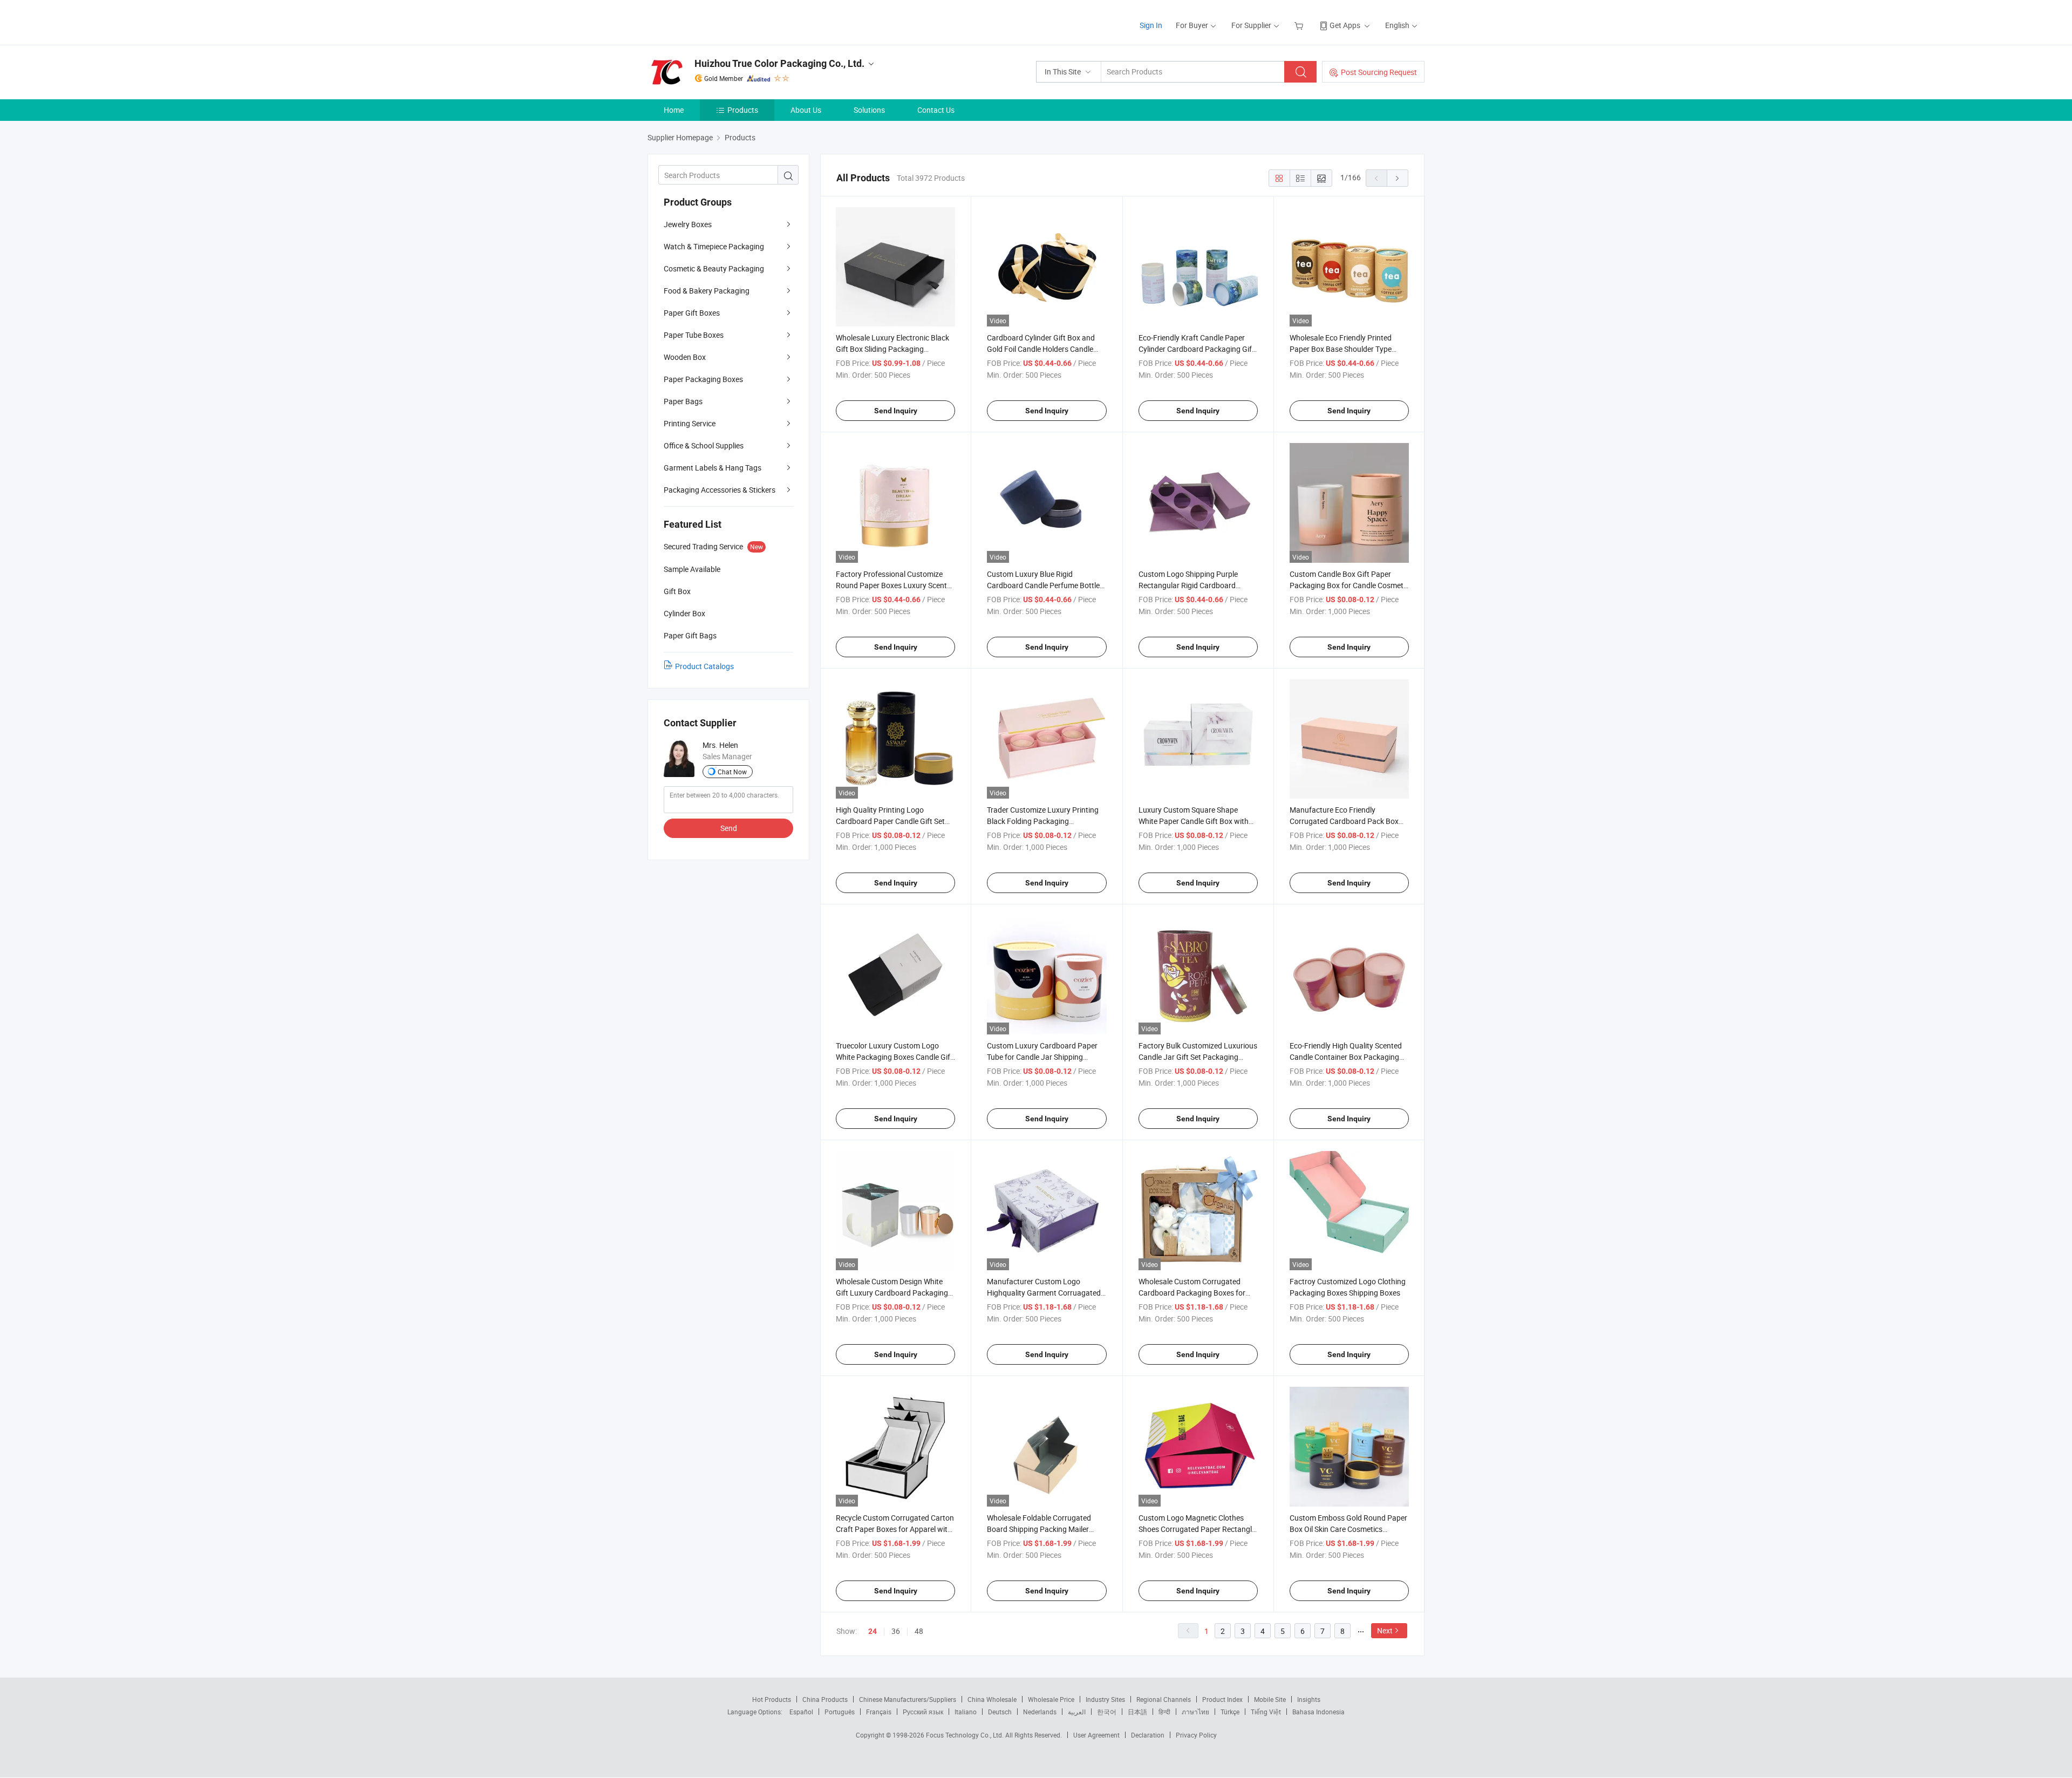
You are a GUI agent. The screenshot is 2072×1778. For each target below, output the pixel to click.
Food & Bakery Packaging (707, 291)
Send (729, 828)
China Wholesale (992, 1699)
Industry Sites (1105, 1699)
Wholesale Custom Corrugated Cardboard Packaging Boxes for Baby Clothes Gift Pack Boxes (1192, 1293)
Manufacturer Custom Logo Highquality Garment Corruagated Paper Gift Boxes (1044, 1293)
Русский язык (923, 1712)
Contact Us (936, 110)
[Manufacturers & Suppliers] (717, 21)
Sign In (1151, 25)
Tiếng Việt (1266, 1712)
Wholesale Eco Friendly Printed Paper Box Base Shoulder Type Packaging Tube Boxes (1341, 349)
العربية (1077, 1712)
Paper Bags (683, 401)
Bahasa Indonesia (1318, 1712)
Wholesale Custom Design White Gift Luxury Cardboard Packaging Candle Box (892, 1293)
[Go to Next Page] (1398, 178)
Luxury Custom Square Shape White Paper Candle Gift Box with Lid (1194, 821)
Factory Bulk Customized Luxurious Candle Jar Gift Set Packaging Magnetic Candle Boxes (1198, 1057)
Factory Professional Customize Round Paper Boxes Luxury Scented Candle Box (895, 585)
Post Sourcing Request (1379, 72)
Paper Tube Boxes (694, 335)
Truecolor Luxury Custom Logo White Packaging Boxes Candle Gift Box (894, 1057)
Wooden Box (685, 357)
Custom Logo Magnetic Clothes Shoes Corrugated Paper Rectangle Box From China (1197, 1529)
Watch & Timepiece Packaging (714, 246)
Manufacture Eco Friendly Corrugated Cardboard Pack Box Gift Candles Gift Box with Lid (1344, 821)
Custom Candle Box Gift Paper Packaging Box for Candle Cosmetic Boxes (1349, 585)
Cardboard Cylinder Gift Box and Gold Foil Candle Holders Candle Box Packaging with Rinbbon (1041, 349)
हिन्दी (1164, 1712)
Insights (1309, 1699)
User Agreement (1096, 1735)
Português (840, 1712)
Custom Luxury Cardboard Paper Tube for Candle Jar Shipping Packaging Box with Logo (1042, 1057)
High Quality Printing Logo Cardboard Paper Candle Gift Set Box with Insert (890, 821)
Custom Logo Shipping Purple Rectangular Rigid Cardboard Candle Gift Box (1188, 585)
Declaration (1148, 1735)
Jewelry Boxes (688, 224)
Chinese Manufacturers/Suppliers (908, 1699)
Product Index (1222, 1699)
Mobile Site (1270, 1699)
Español (801, 1712)
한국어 (1107, 1712)
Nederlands (1040, 1712)
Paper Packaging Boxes (703, 379)
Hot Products (772, 1699)
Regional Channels (1164, 1699)
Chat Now (732, 772)
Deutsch (1000, 1712)
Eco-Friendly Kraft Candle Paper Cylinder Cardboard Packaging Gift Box (1197, 349)
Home (674, 110)
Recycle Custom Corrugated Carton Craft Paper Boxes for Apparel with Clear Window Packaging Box (895, 1529)
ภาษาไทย (1195, 1712)
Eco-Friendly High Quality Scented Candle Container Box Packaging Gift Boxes (1346, 1057)
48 (919, 1631)
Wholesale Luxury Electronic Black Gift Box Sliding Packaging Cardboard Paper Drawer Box (892, 349)
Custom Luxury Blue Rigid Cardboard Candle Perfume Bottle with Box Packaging (1043, 585)
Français (879, 1712)
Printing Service (690, 423)
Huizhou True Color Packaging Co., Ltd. (779, 63)
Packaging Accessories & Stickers (720, 490)
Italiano (966, 1712)
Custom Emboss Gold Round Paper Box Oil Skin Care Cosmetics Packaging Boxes (1348, 1529)
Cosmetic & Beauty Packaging (714, 268)
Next (1385, 1630)
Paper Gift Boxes (692, 313)
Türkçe (1230, 1712)
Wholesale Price (1051, 1699)
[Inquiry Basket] (1300, 25)
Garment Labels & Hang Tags (713, 468)
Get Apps (1345, 25)
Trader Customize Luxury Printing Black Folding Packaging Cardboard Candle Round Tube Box (1045, 821)
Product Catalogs (704, 666)
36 (896, 1631)
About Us (806, 110)
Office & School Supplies (704, 445)
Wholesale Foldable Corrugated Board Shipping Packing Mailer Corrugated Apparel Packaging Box (1046, 1529)
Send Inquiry (896, 411)
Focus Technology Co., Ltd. (966, 1735)
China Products (825, 1699)
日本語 (1137, 1712)
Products (743, 110)
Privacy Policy (1196, 1735)
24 (873, 1631)
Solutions (869, 110)
